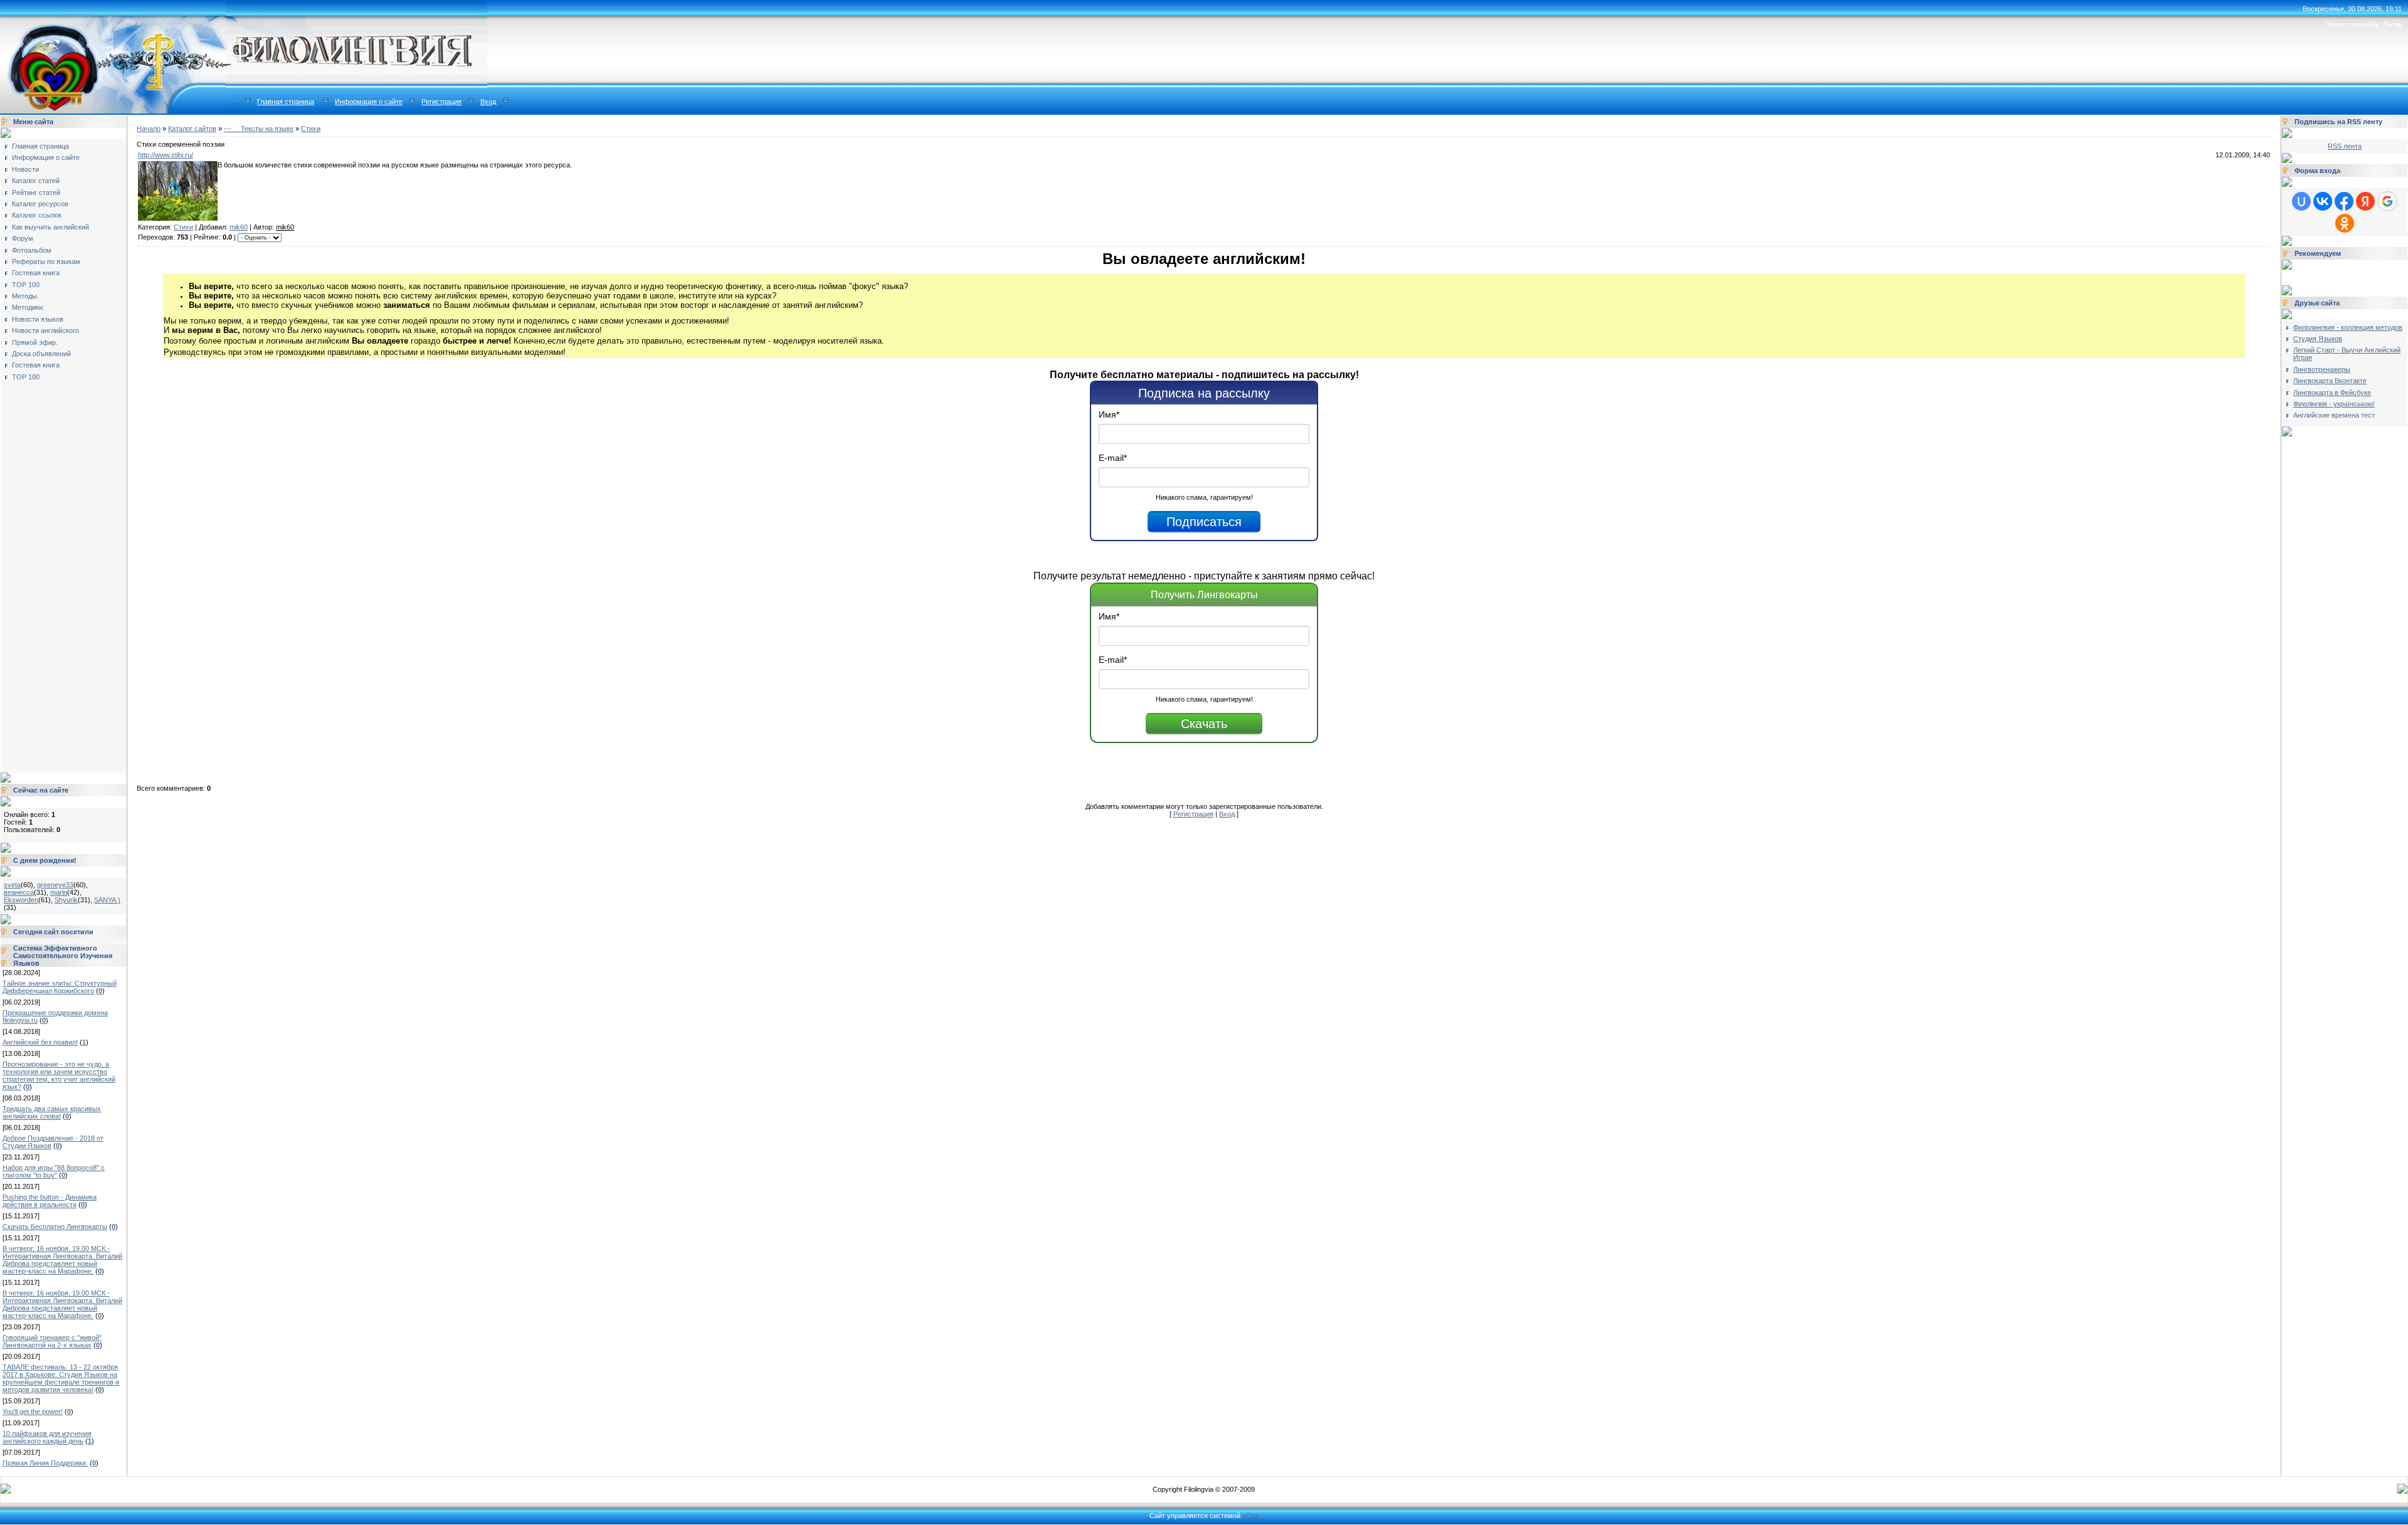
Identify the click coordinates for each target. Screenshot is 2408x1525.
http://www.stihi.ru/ (166, 155)
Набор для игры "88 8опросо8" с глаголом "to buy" (54, 1171)
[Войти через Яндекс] (2365, 201)
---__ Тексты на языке (259, 129)
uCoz (1250, 1516)
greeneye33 (55, 885)
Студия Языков (2318, 339)
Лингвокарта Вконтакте (2330, 381)
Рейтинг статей (36, 193)
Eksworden (21, 900)
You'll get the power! (33, 1412)
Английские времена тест (2334, 415)
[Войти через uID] (2301, 201)
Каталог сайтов (192, 129)
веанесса (19, 892)
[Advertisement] (54, 573)
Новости (25, 169)
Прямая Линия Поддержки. (45, 1463)
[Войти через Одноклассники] (2345, 223)
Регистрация (441, 102)
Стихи (311, 129)
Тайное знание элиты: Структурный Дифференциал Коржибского (60, 987)
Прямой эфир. (35, 342)
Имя (1109, 414)
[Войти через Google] (2387, 201)
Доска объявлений (41, 354)
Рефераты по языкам (46, 261)
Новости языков (38, 319)
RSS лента (2345, 146)
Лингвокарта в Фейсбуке (2332, 393)
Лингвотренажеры (2322, 369)
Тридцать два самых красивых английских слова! (52, 1112)
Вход (488, 102)
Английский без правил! (40, 1042)
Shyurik (66, 900)
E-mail (1113, 458)
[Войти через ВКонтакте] (2323, 201)
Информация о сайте (369, 102)
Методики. (28, 307)
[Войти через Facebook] (2344, 201)
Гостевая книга (36, 273)
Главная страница (286, 102)
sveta (12, 885)
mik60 (239, 227)
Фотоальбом (32, 250)
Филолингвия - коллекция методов (2348, 327)
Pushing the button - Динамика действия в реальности (50, 1201)
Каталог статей (36, 181)
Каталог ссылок (37, 215)
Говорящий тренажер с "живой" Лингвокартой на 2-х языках (52, 1341)
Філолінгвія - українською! (2334, 404)
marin (59, 892)
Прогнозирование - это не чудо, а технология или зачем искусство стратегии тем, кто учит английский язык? (59, 1075)
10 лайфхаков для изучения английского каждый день (47, 1437)
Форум (23, 238)
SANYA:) (107, 900)
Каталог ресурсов (40, 204)
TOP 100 (26, 285)
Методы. (25, 296)
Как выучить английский (50, 227)
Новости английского (45, 330)
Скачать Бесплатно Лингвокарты (55, 1227)
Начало (149, 129)
